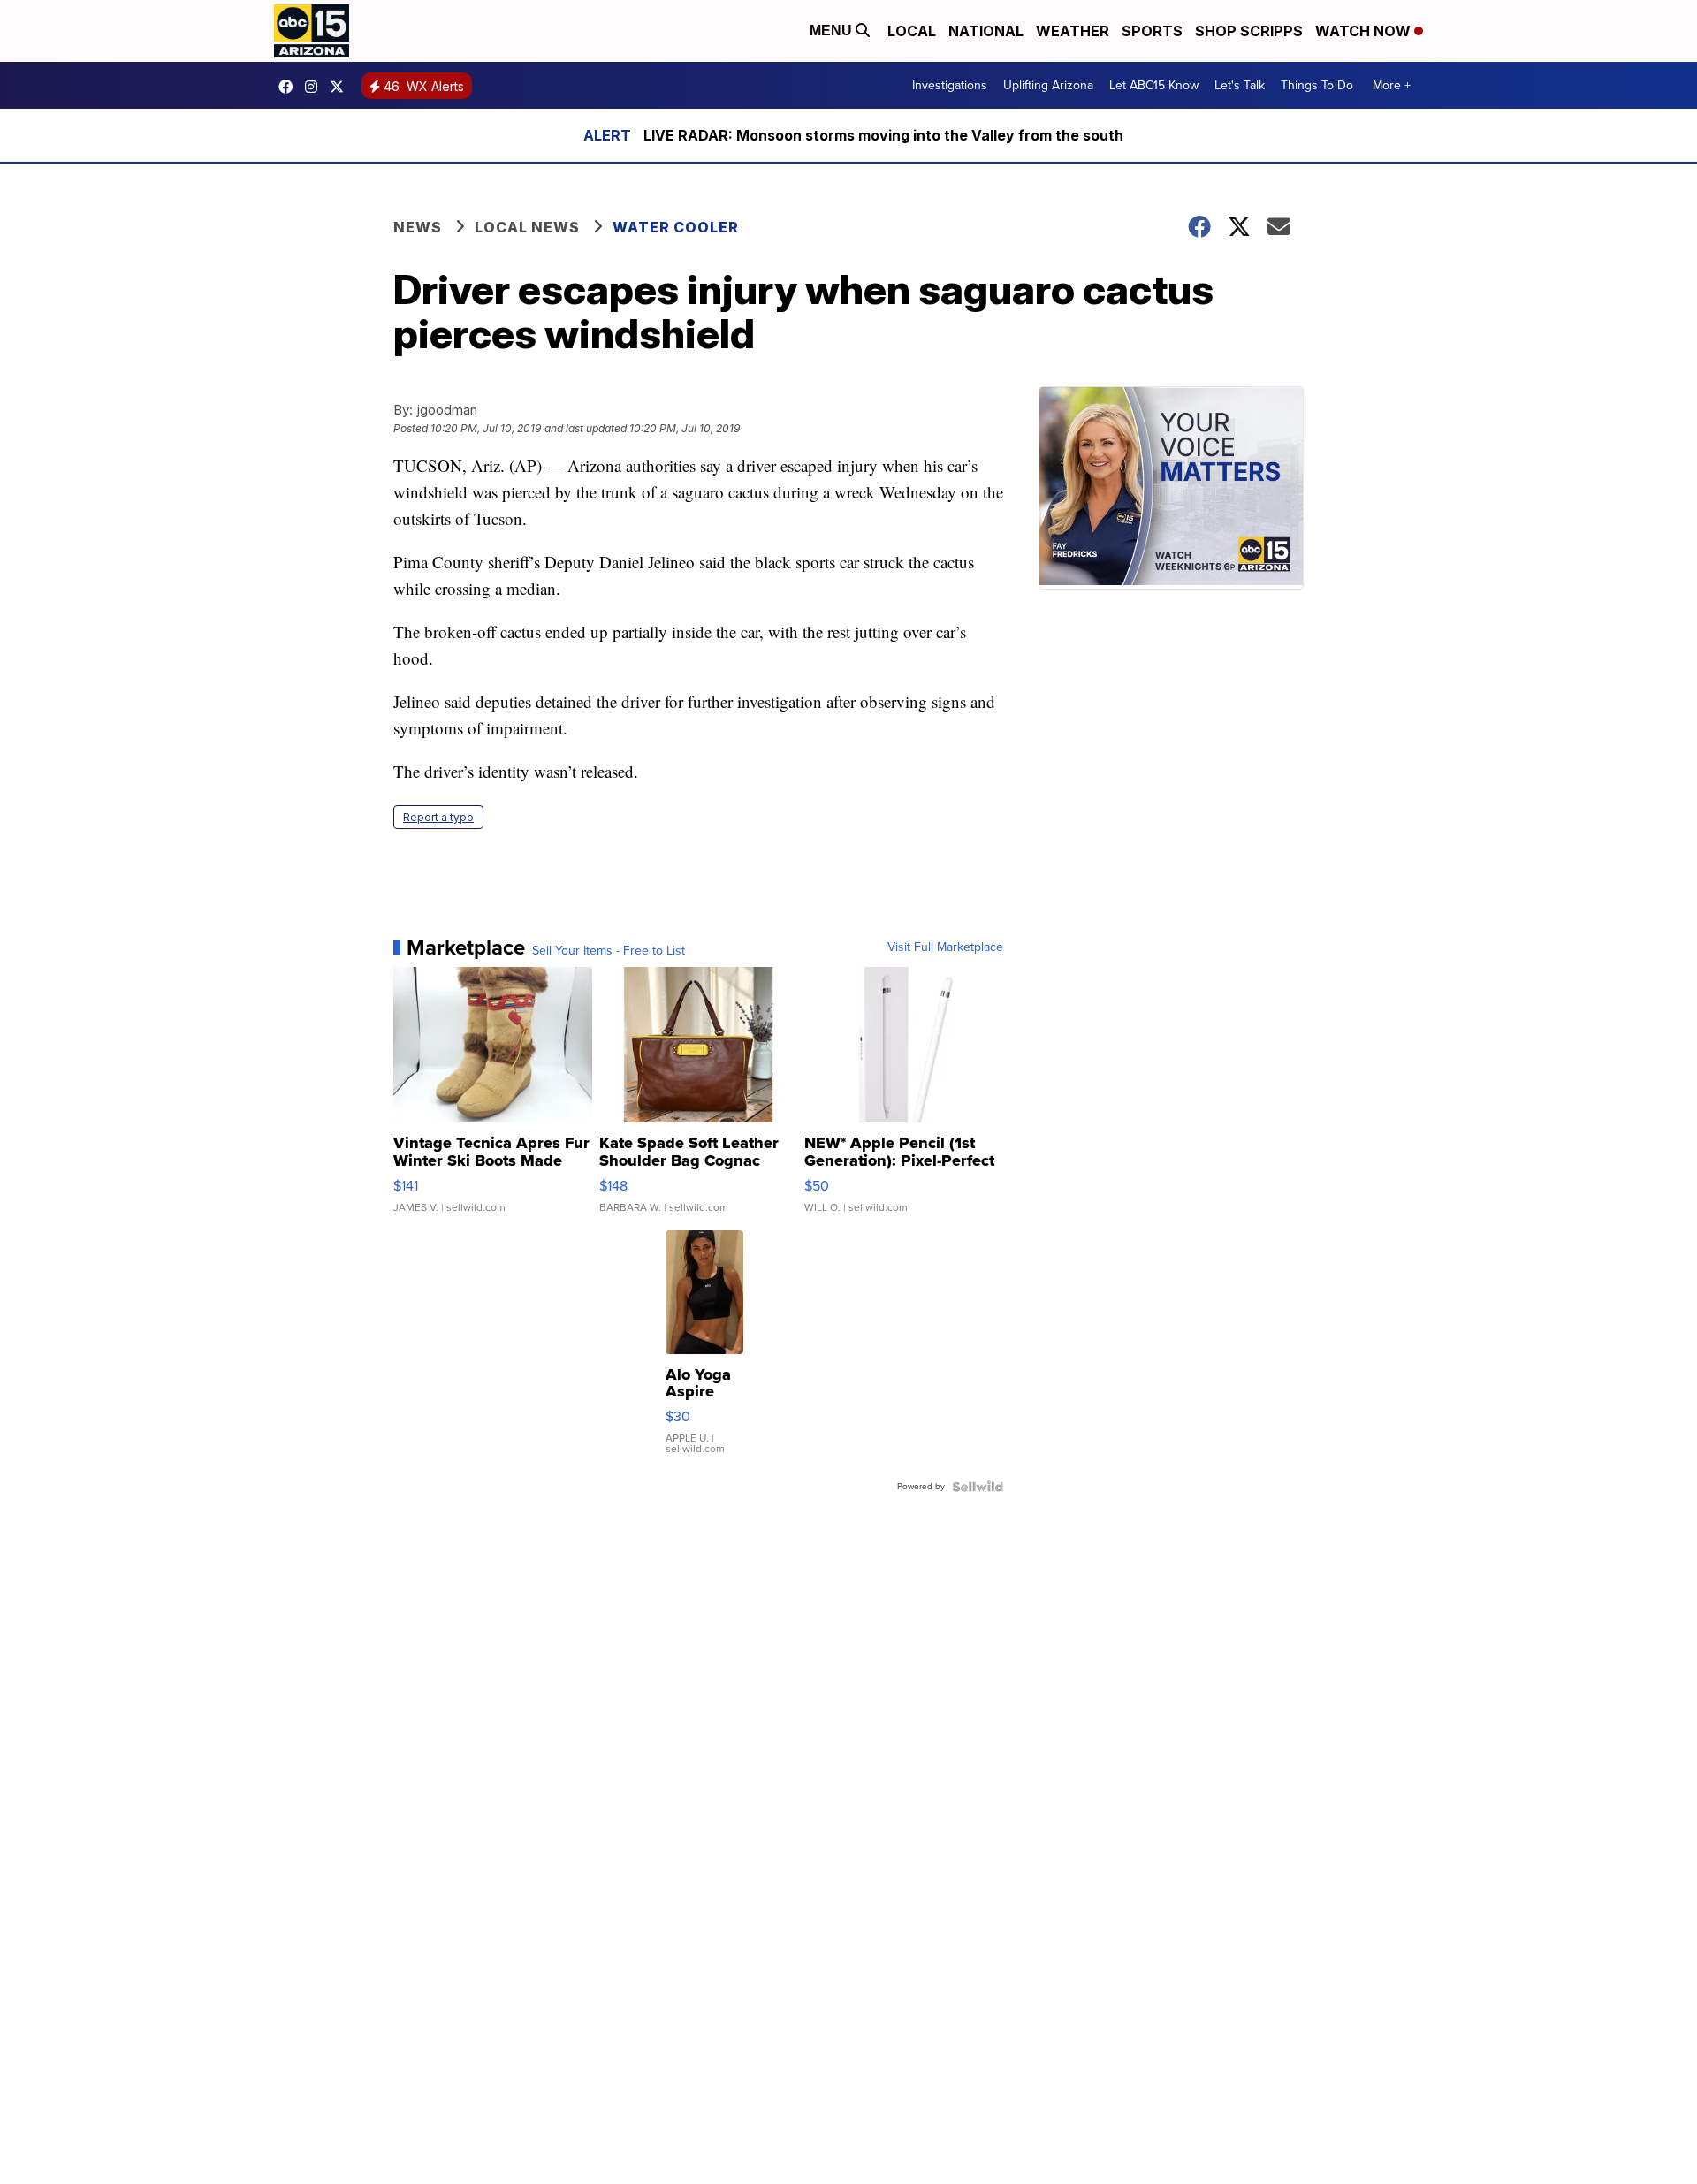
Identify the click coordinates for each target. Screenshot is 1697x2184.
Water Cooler (676, 227)
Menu (833, 30)
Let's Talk (1240, 85)
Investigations (950, 85)
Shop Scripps (1249, 31)
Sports (1152, 31)
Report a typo (438, 817)
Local (912, 31)
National (986, 31)
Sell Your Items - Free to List (609, 951)
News (418, 227)
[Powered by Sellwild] (978, 1487)
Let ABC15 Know (1154, 85)
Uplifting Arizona (1048, 85)
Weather (1073, 31)
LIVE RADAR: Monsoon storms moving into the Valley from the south (883, 135)
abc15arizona (316, 87)
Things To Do (1317, 85)
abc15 (290, 87)
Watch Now (1365, 31)
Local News (527, 227)
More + (1392, 85)
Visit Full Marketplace (945, 947)
